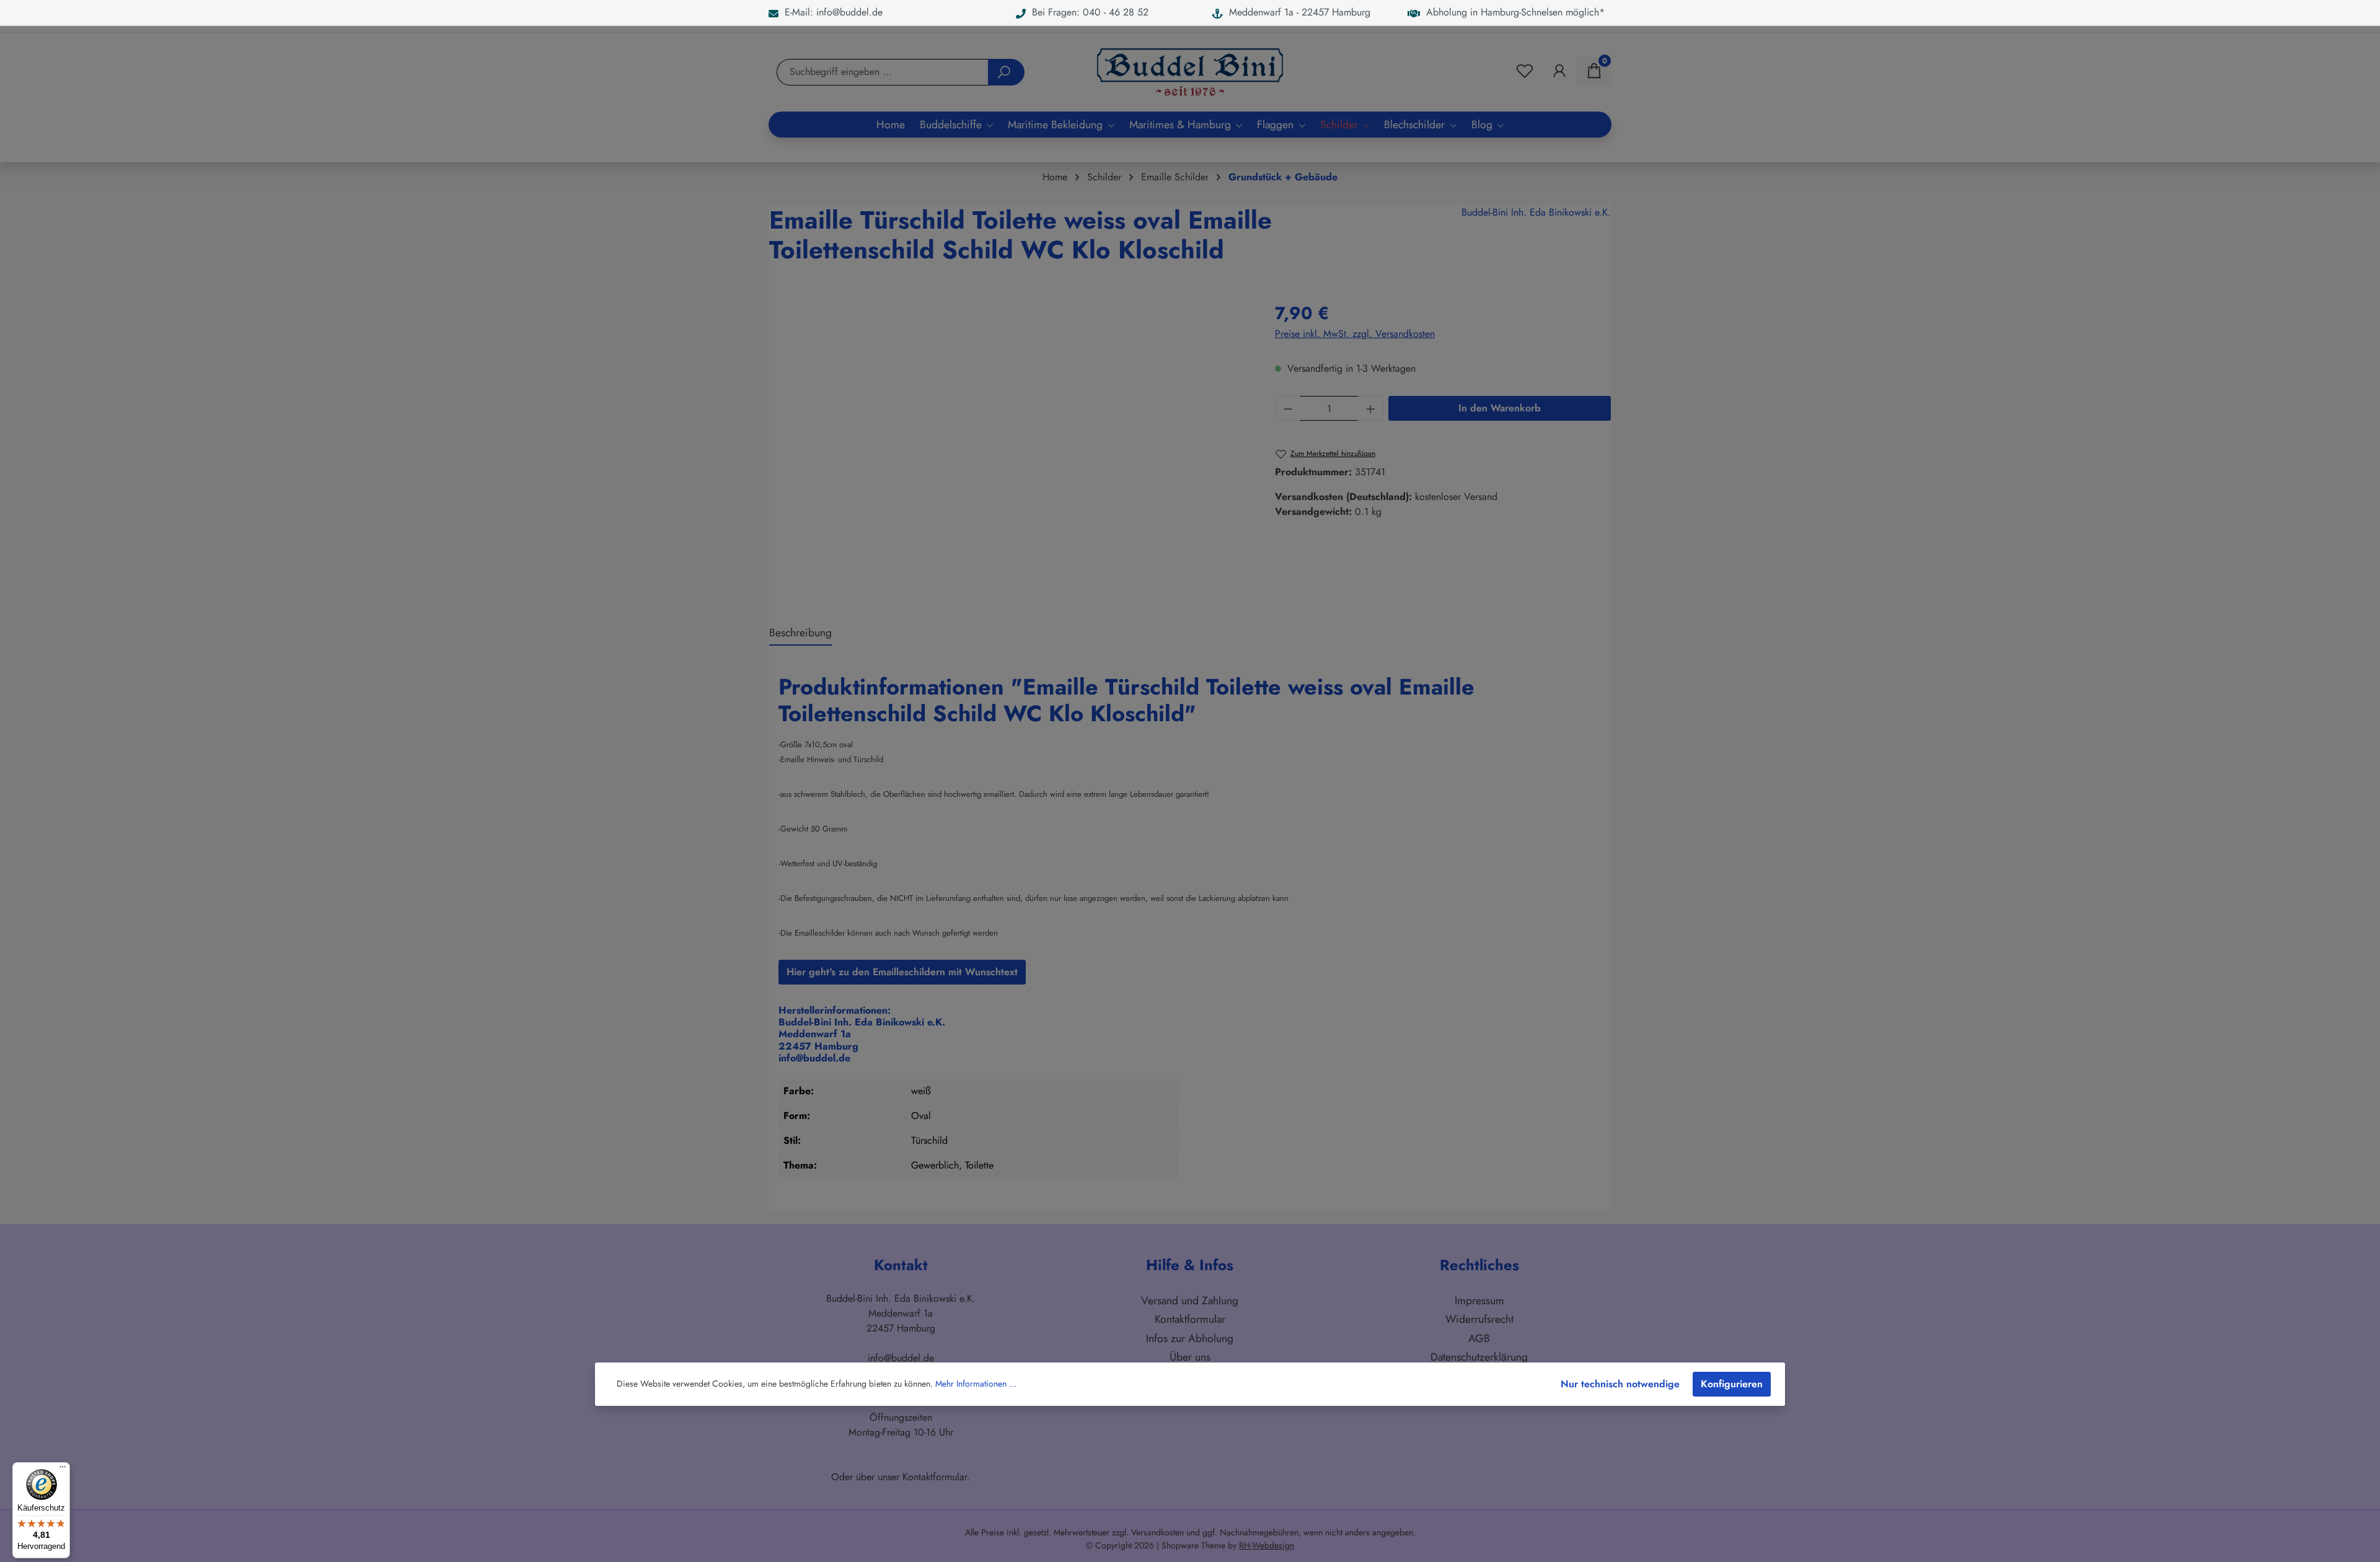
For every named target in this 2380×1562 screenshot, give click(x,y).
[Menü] (63, 1470)
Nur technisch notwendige (1620, 1384)
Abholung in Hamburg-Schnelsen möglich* (1512, 12)
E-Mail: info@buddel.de (831, 12)
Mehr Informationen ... (976, 1384)
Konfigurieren (1732, 1384)
